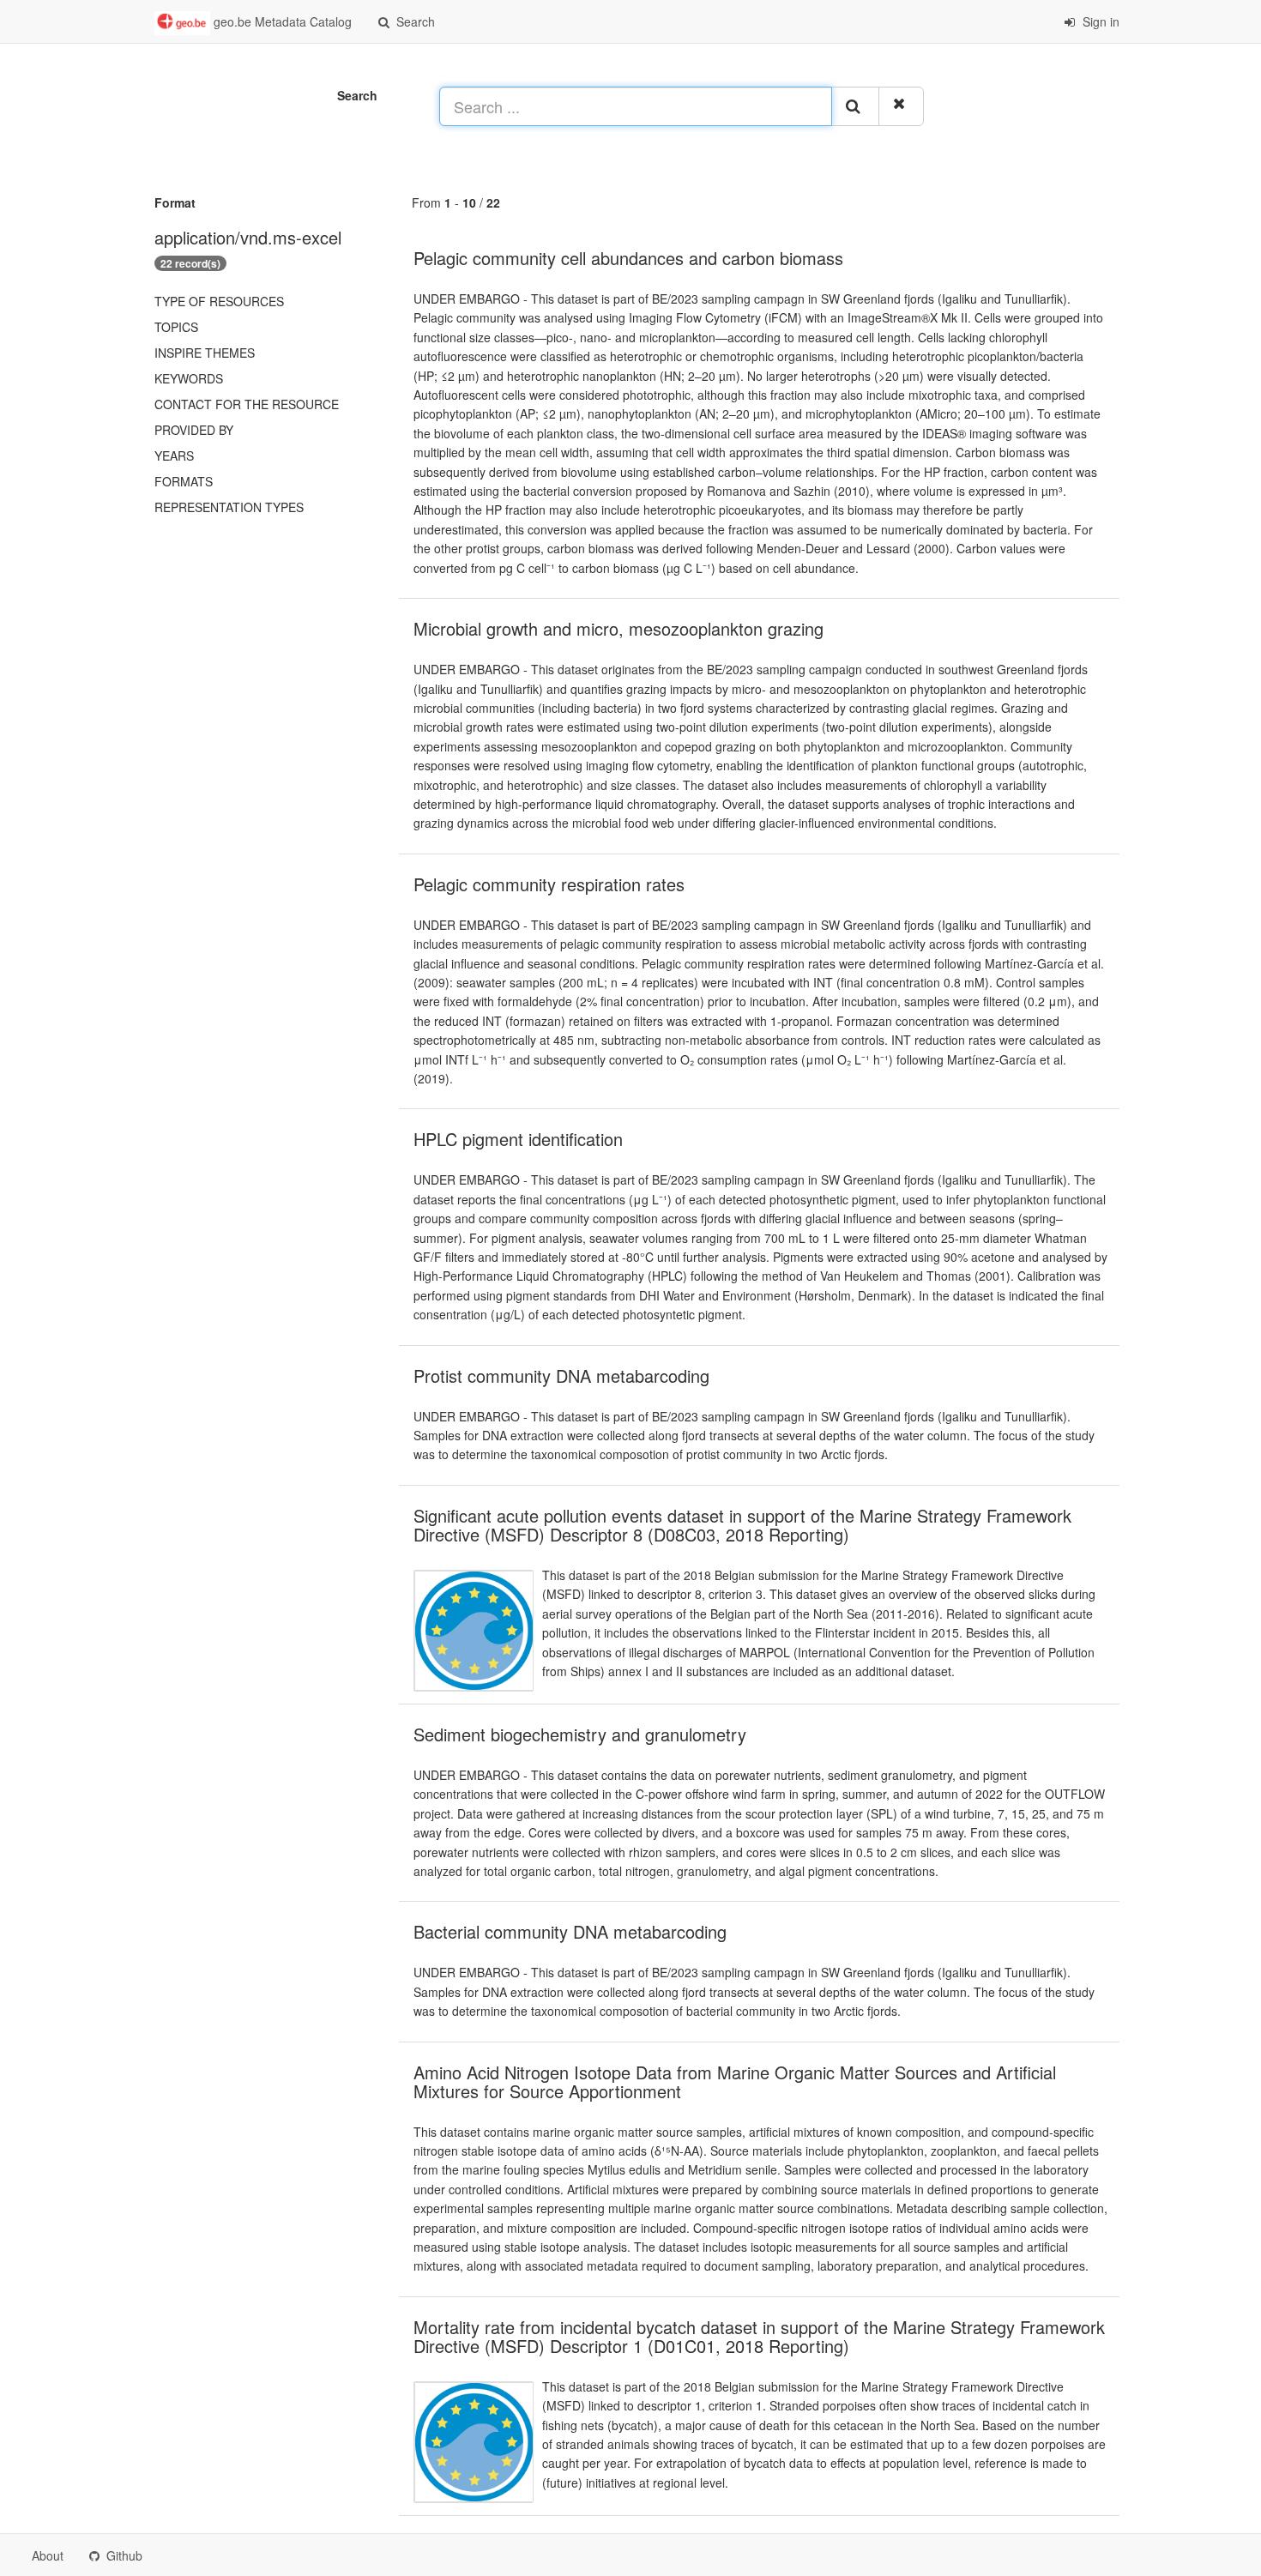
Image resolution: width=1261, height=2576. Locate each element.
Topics (176, 327)
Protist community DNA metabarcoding (561, 1375)
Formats (184, 481)
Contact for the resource (247, 404)
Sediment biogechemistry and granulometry (580, 1734)
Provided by (194, 430)
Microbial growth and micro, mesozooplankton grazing (618, 628)
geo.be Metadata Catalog (281, 21)
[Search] (855, 106)
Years (174, 455)
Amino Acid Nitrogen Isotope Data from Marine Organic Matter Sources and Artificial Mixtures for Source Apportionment (735, 2081)
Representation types (229, 507)
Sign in (1099, 21)
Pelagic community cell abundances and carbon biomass (628, 258)
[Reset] (901, 106)
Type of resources (219, 301)
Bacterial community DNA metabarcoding (570, 1931)
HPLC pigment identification (518, 1139)
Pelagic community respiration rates (549, 884)
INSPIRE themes (205, 353)
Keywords (189, 378)
